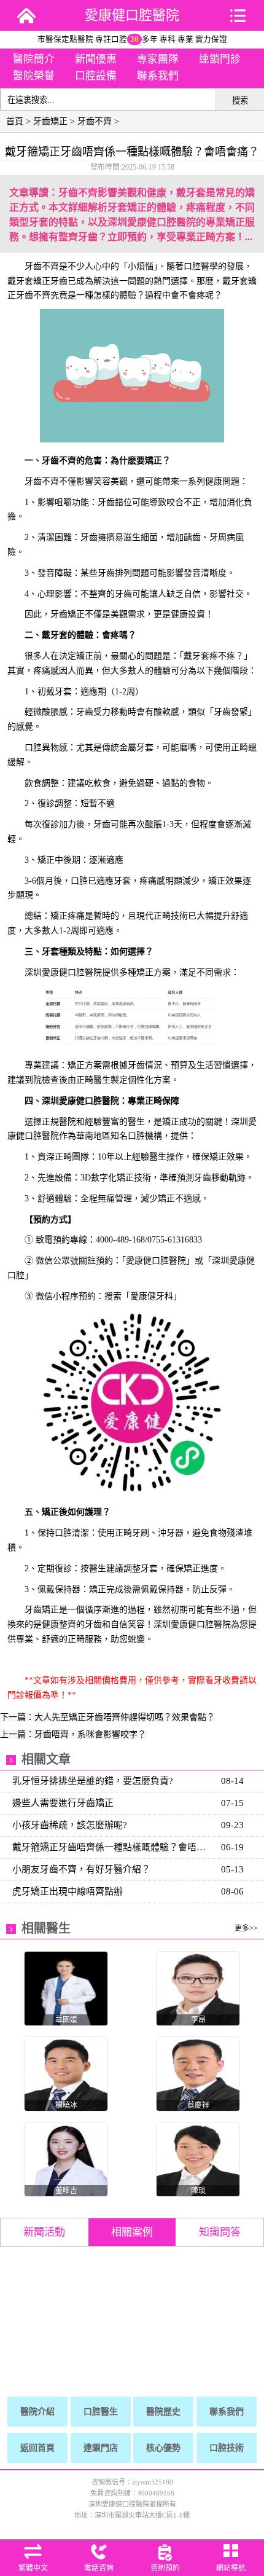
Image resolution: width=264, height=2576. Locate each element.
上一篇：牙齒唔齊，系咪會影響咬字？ (73, 1734)
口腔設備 (96, 76)
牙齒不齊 (95, 121)
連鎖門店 (101, 2448)
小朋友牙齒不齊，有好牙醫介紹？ (81, 1869)
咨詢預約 (165, 2568)
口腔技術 (227, 2448)
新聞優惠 (96, 59)
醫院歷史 (163, 2412)
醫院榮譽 (34, 76)
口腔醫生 (101, 2412)
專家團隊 (158, 59)
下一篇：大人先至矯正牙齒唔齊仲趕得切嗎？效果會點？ (107, 1717)
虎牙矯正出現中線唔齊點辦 (68, 1891)
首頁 (15, 121)
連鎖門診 (220, 59)
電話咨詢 (99, 2568)
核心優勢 (163, 2448)
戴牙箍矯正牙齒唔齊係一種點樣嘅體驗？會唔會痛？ (113, 1847)
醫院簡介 (34, 59)
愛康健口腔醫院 (132, 15)
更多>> (246, 1928)
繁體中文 (33, 2568)
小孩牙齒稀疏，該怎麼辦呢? (70, 1825)
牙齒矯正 (50, 121)
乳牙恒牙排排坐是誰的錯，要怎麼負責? (93, 1781)
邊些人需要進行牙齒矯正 (63, 1803)
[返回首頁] (26, 15)
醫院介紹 (37, 2412)
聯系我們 (158, 76)
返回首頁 (37, 2448)
